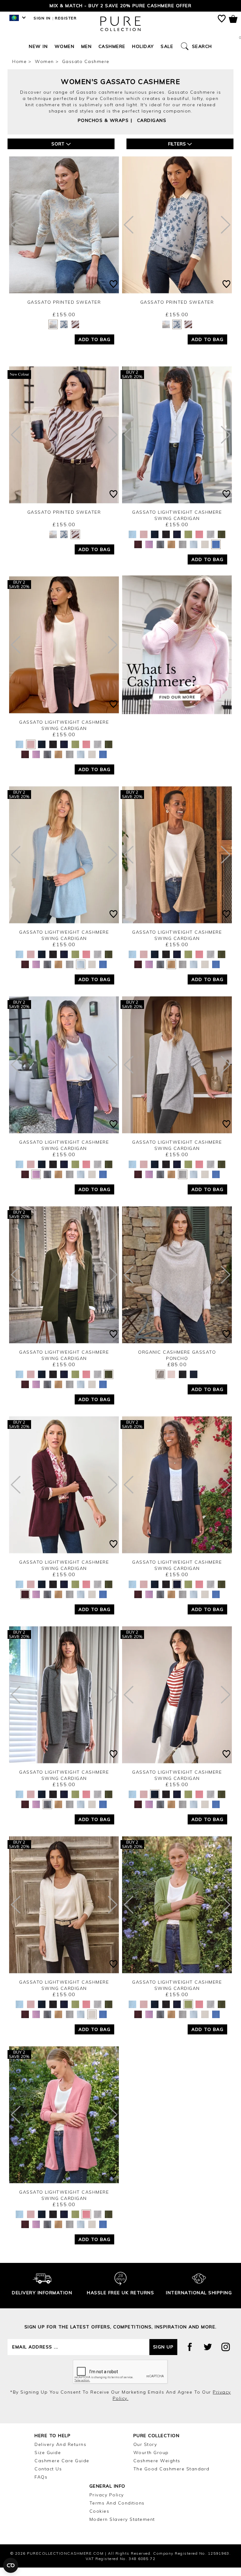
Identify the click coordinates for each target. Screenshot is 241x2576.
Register (66, 26)
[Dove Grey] (211, 543)
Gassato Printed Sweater (64, 311)
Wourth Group (151, 2461)
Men (87, 55)
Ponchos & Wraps (103, 129)
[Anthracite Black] (166, 543)
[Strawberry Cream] (199, 543)
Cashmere (112, 55)
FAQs (41, 2485)
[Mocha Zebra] (75, 333)
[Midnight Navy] (155, 543)
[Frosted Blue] (132, 543)
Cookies (99, 2520)
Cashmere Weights (157, 2469)
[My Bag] (233, 20)
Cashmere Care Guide (62, 2469)
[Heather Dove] (183, 553)
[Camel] (171, 553)
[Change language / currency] (16, 28)
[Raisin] (138, 553)
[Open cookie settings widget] (11, 2565)
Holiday (143, 55)
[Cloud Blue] (194, 553)
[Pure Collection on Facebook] (190, 2355)
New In (38, 55)
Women (65, 55)
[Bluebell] (216, 553)
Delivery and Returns (60, 2453)
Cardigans (152, 129)
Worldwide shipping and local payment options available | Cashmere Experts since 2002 (120, 10)
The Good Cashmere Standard (171, 2477)
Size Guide (48, 2461)
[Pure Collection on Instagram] (226, 2355)
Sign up (163, 2355)
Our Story (145, 2453)
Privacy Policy (107, 2503)
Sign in (42, 26)
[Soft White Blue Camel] (53, 333)
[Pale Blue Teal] (64, 333)
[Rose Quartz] (149, 553)
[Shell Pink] (144, 543)
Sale (167, 55)
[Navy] (177, 543)
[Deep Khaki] (222, 543)
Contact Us (48, 2477)
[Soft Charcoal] (160, 553)
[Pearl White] (205, 553)
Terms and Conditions (117, 2511)
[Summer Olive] (188, 543)
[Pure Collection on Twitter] (208, 2355)
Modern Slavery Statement (122, 2528)
